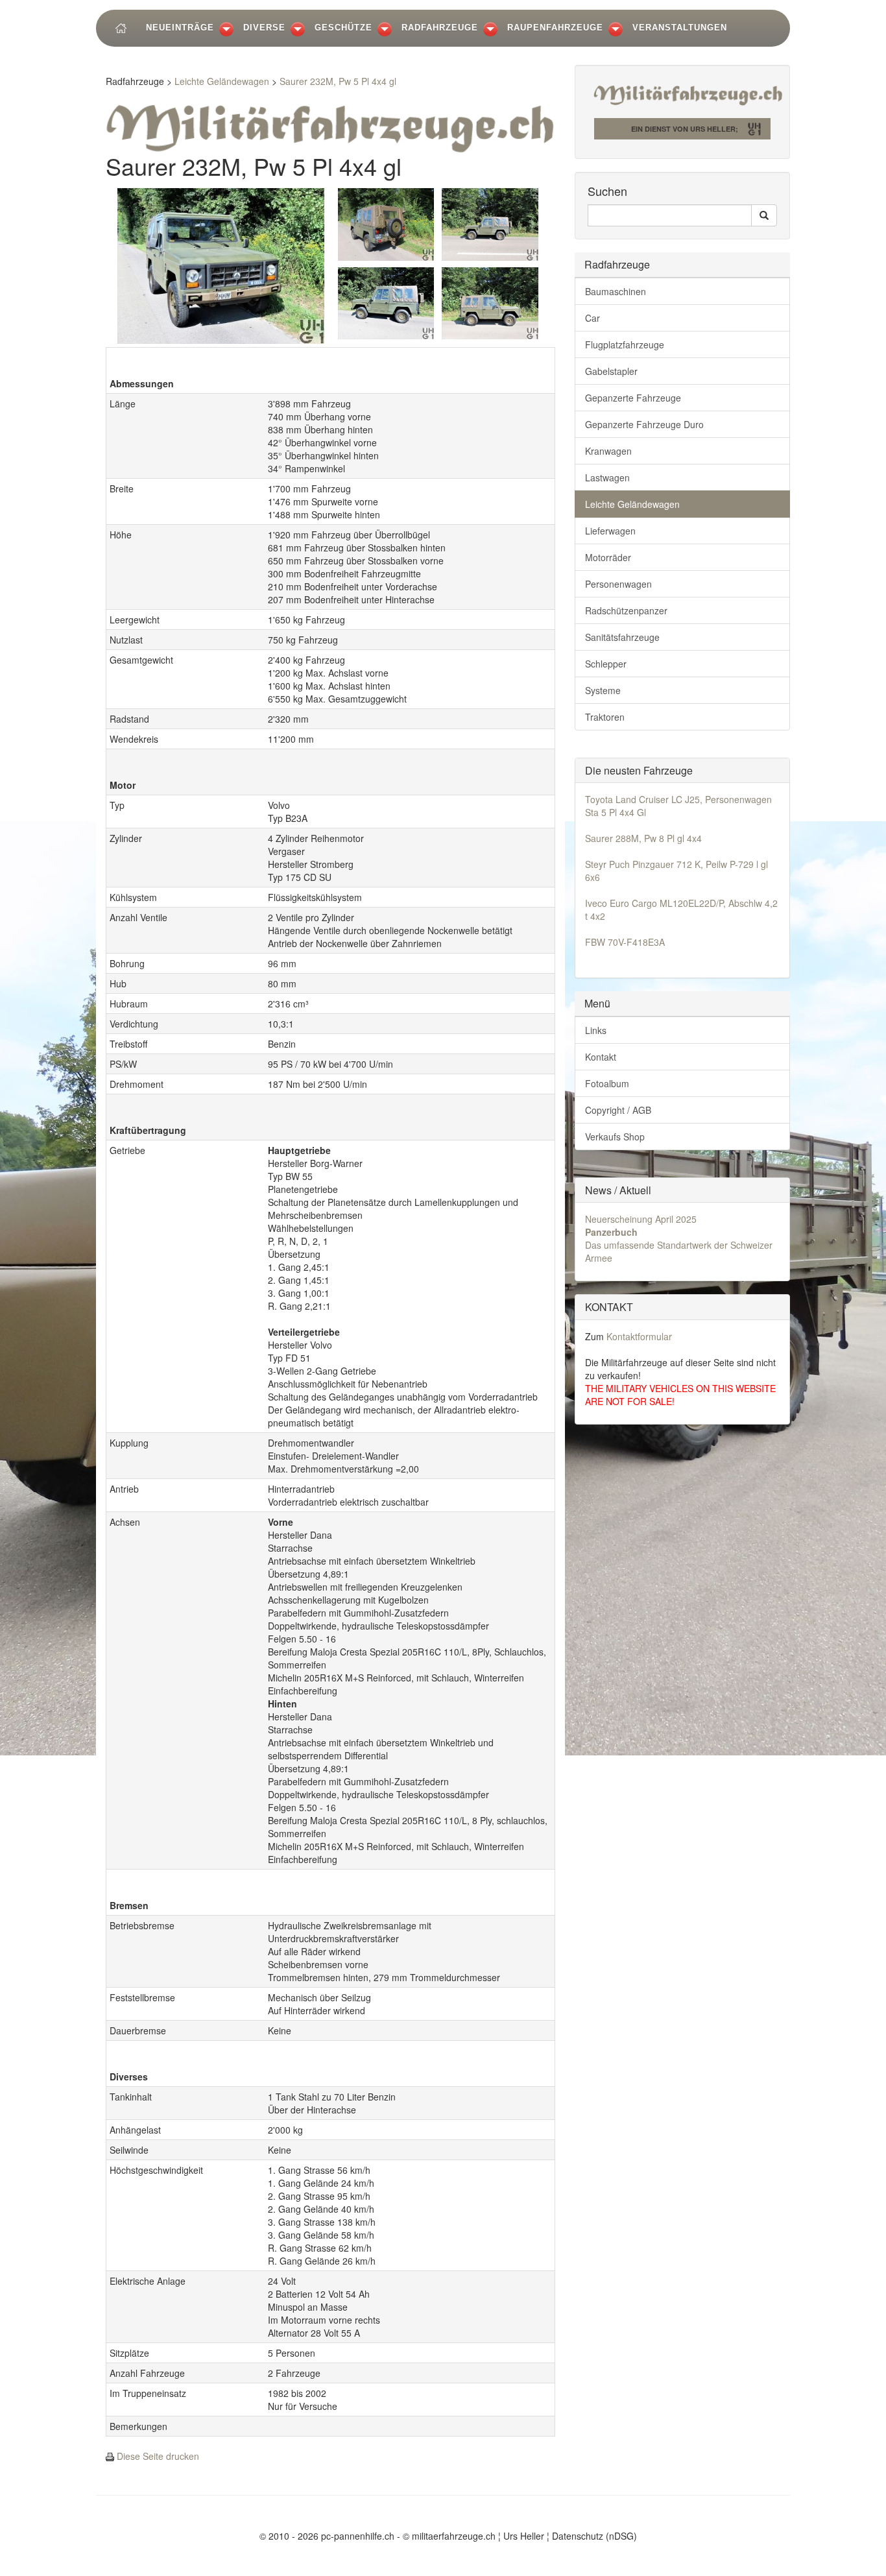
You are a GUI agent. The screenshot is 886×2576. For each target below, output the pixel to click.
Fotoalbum (607, 1083)
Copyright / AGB (618, 1110)
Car (593, 318)
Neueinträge (180, 28)
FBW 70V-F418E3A (625, 942)
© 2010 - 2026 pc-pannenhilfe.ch (327, 2536)
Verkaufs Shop (615, 1137)
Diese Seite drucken (158, 2456)
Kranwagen (608, 451)
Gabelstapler (611, 371)
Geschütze (343, 28)
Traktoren (605, 717)
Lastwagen (607, 477)
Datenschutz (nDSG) (594, 2536)
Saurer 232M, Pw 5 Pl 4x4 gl (338, 81)
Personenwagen (618, 584)
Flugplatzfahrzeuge (625, 344)
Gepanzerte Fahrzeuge (633, 398)
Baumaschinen (616, 291)
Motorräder (608, 557)
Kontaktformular (639, 1336)
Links (596, 1030)
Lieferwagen (610, 531)
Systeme (603, 690)
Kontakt (601, 1057)
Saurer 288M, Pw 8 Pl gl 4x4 (643, 838)
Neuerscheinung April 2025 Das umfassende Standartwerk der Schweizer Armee (679, 1238)
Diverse (264, 28)
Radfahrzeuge (440, 28)
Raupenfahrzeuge (555, 28)
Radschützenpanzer (626, 610)
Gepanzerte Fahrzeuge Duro (644, 424)
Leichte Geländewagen (222, 81)
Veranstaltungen (680, 28)
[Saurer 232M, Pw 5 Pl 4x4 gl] (221, 264)
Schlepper (606, 664)
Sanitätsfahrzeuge (622, 637)
